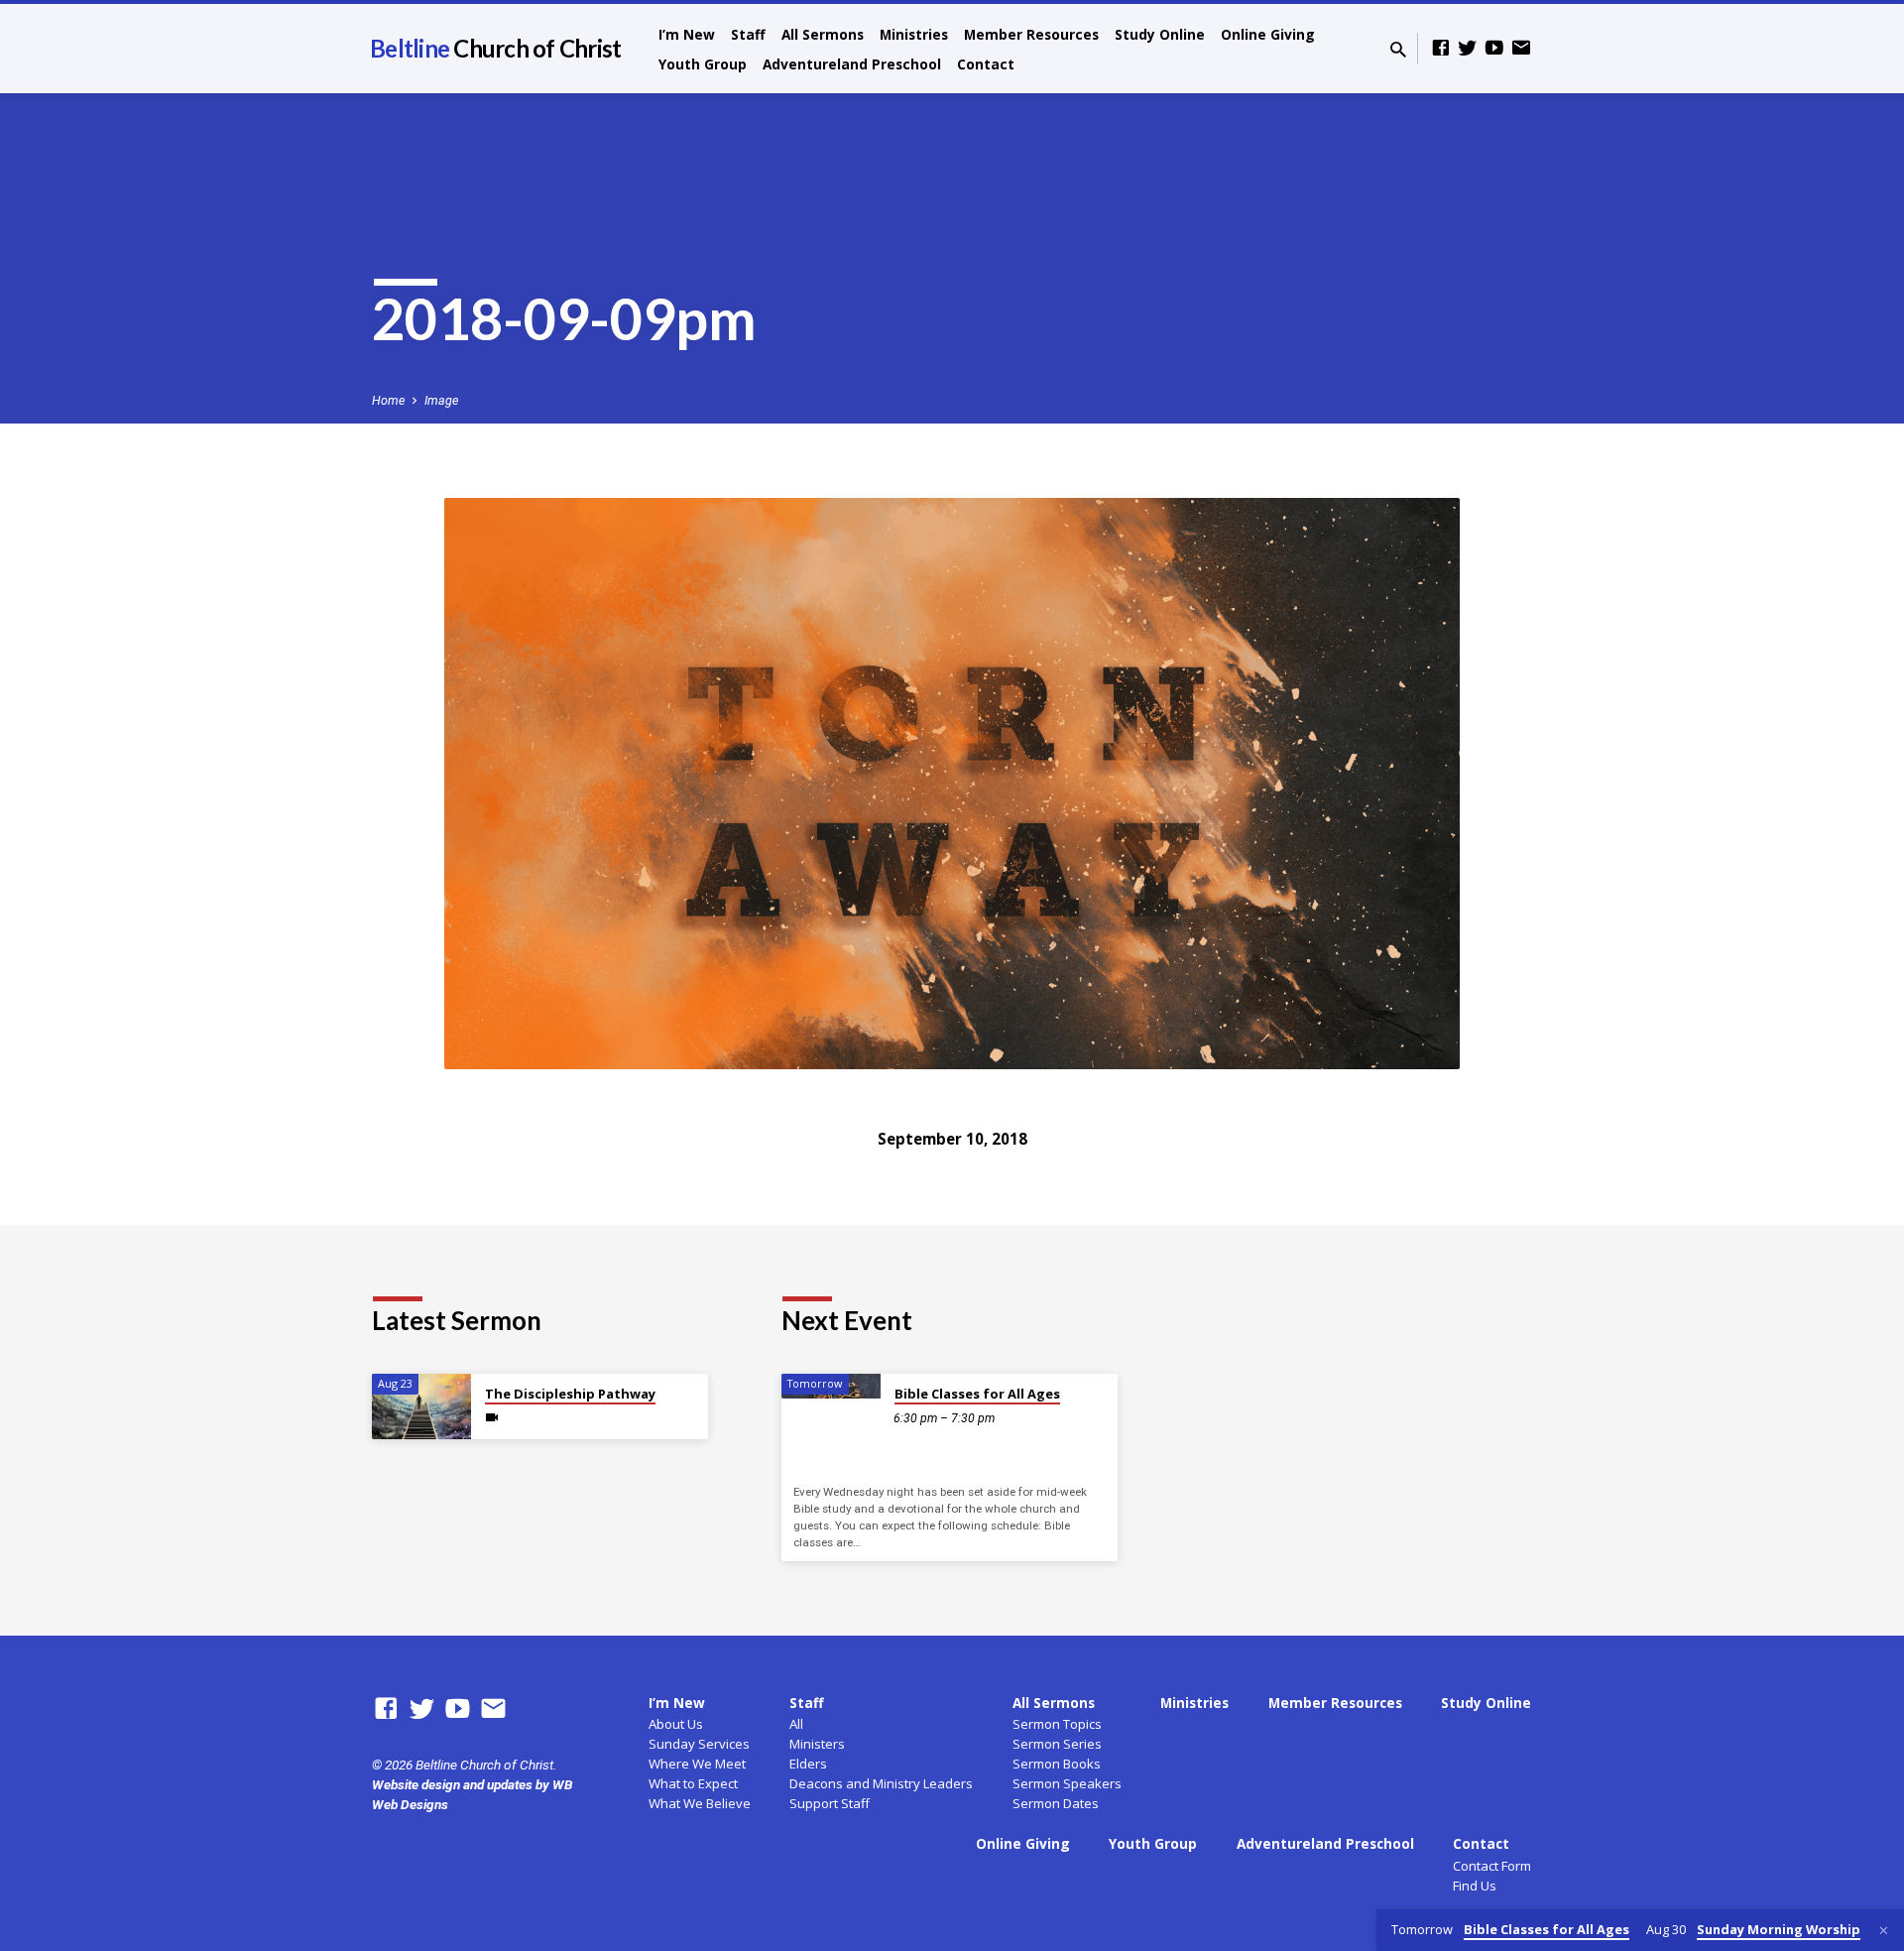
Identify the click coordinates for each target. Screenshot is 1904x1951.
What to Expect (693, 1783)
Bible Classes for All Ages (977, 1394)
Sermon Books (1057, 1764)
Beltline (495, 48)
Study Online (1160, 34)
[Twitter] (1468, 48)
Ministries (914, 34)
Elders (808, 1764)
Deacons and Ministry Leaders (881, 1783)
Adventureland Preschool (852, 64)
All (796, 1724)
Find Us (1475, 1886)
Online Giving (1268, 34)
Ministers (817, 1744)
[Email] (1521, 48)
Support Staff (830, 1803)
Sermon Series (1057, 1744)
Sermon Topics (1057, 1724)
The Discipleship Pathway (570, 1394)
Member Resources (1031, 34)
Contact (986, 64)
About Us (676, 1724)
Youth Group (703, 64)
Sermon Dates (1056, 1803)
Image (441, 400)
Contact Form (1492, 1866)
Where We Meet (697, 1764)
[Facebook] (1441, 48)
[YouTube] (1494, 48)
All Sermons (823, 34)
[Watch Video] (492, 1418)
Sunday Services (699, 1744)
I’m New (687, 34)
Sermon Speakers (1067, 1783)
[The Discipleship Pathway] (421, 1407)
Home (388, 400)
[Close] (1884, 1931)
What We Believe (700, 1803)
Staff (748, 34)
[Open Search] (1398, 50)
